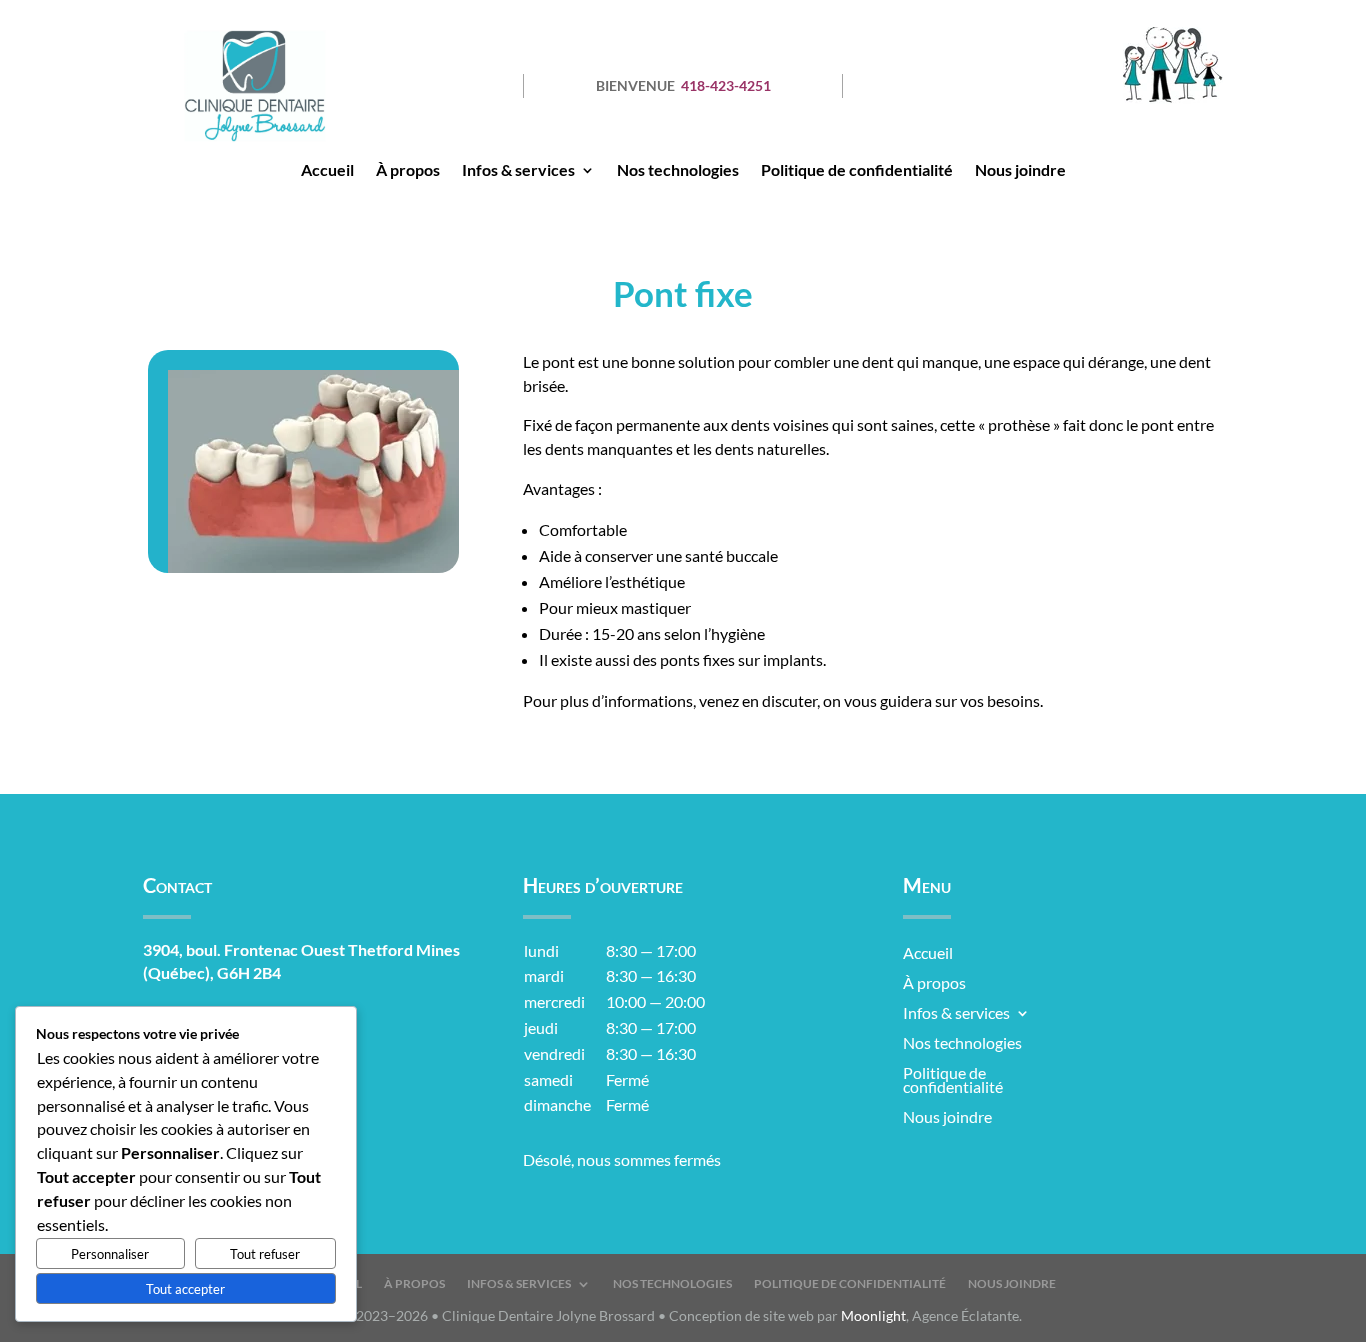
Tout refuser (265, 1254)
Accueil (327, 171)
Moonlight (873, 1315)
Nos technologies (678, 171)
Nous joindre (1020, 171)
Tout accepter (185, 1289)
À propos (408, 171)
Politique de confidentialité (857, 171)
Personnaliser (110, 1254)
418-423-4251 (726, 85)
